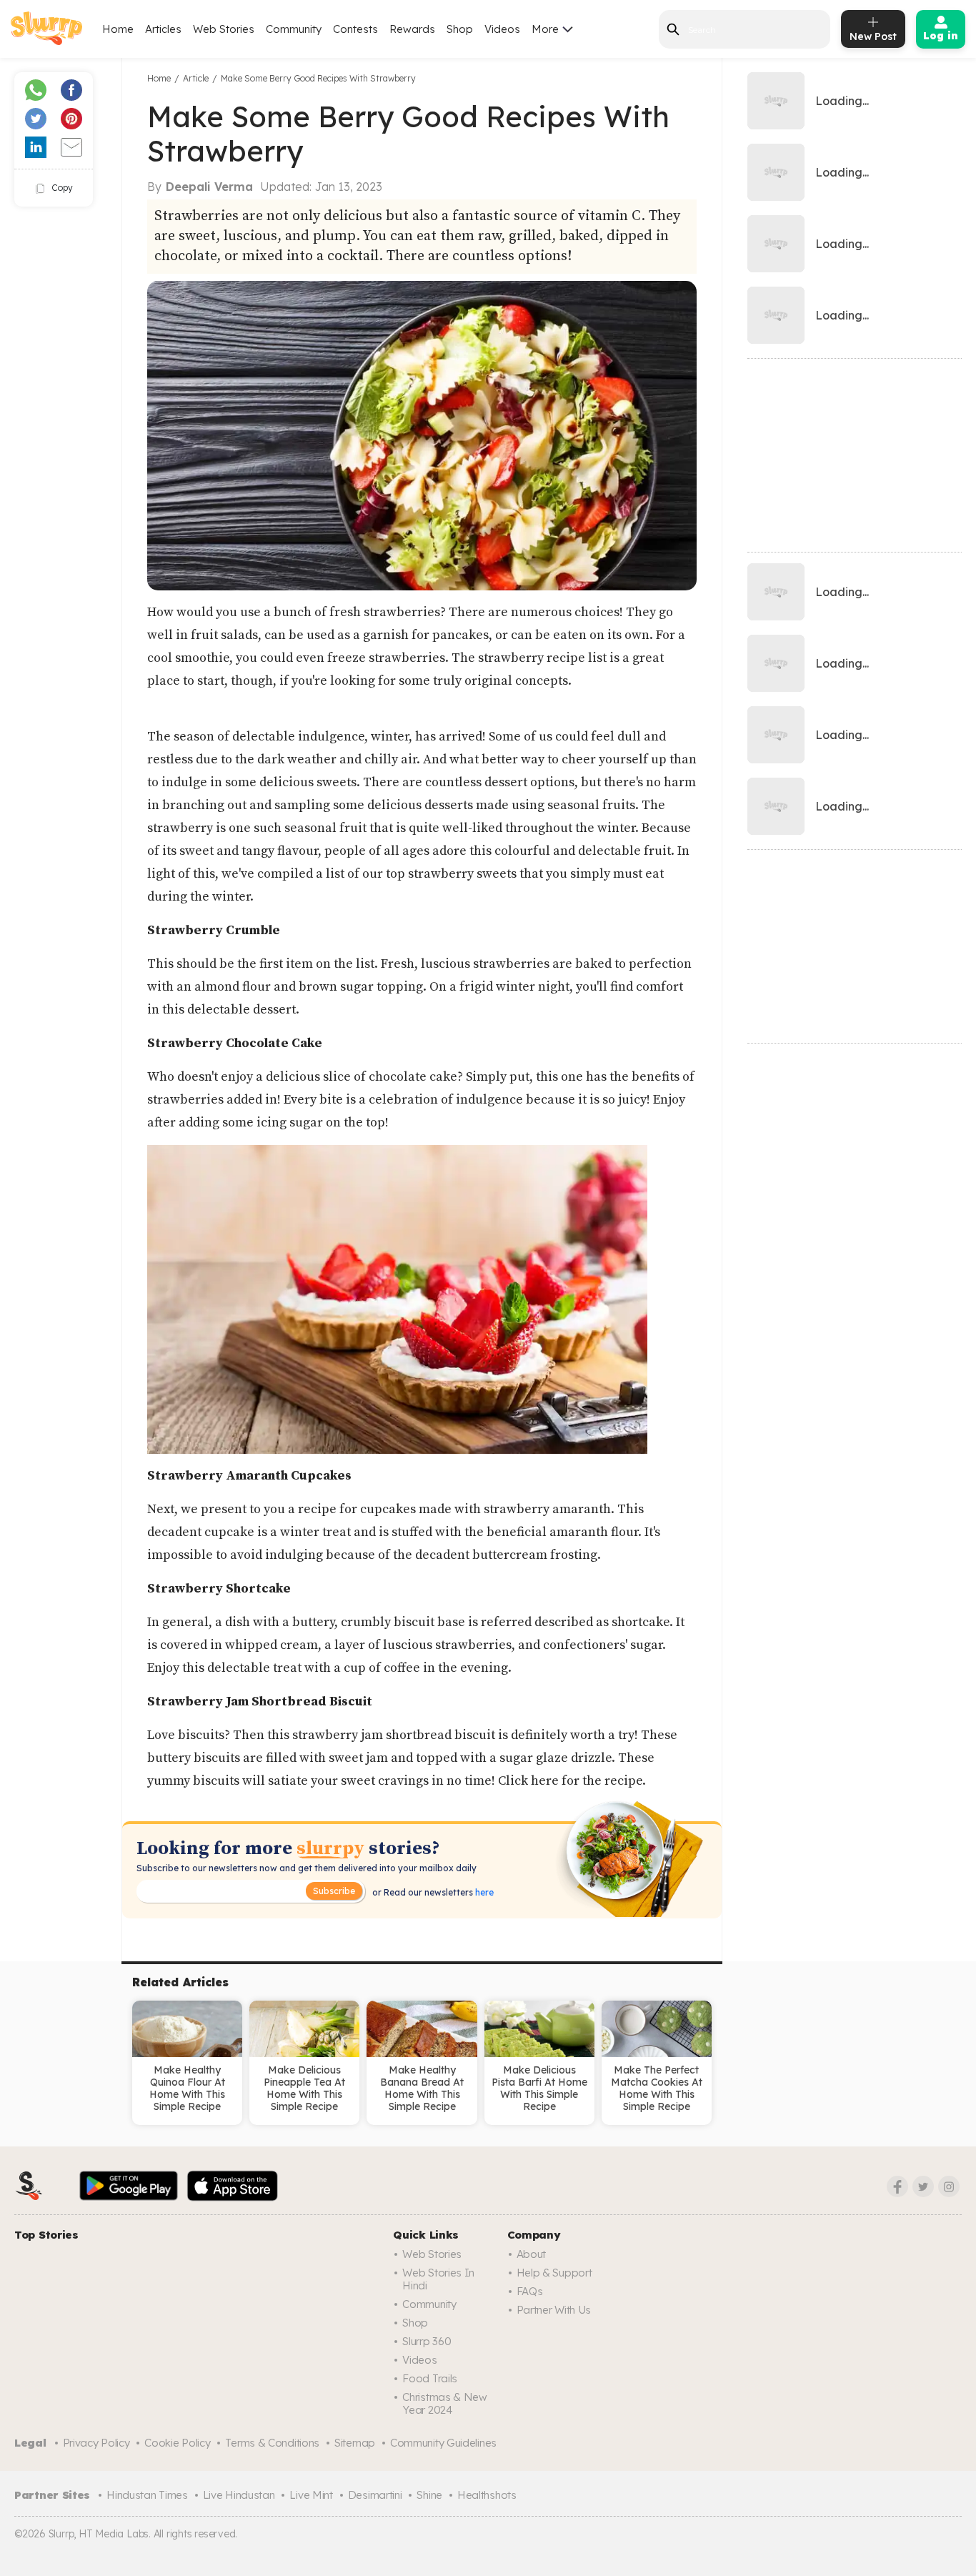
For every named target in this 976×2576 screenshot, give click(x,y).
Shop (460, 29)
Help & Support (554, 2273)
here (483, 1892)
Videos (502, 29)
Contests (355, 29)
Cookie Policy (177, 2443)
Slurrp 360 (427, 2341)
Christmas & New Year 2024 (445, 2403)
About (532, 2254)
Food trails (430, 2378)
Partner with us (554, 2310)
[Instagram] (949, 2186)
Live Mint (311, 2495)
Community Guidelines (443, 2443)
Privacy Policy (96, 2443)
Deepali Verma (209, 187)
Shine (429, 2495)
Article (196, 78)
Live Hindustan (239, 2495)
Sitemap (355, 2443)
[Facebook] (897, 2186)
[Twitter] (923, 2186)
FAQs (530, 2291)
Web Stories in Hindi (438, 2279)
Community (294, 29)
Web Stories (224, 29)
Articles (163, 29)
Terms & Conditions (272, 2443)
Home (118, 29)
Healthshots (487, 2495)
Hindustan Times (147, 2495)
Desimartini (375, 2495)
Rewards (412, 29)
